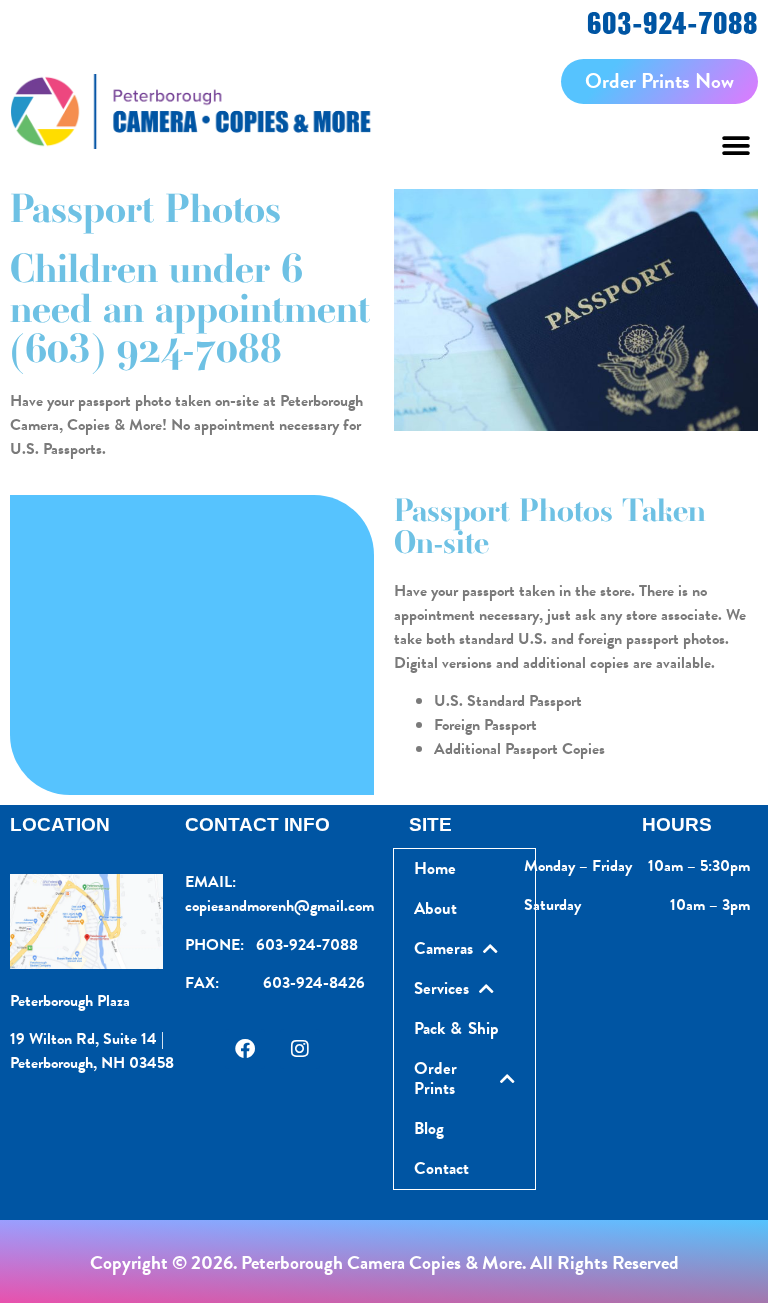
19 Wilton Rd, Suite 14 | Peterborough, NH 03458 (92, 1051)
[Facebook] (245, 1049)
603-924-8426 (314, 983)
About (435, 908)
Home (435, 868)
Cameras (443, 948)
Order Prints (435, 1078)
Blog (429, 1128)
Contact (441, 1168)
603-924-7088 (672, 23)
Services (441, 988)
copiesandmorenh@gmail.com (279, 906)
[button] (735, 146)
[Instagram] (300, 1049)
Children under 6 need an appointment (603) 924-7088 (190, 308)
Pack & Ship (456, 1028)
